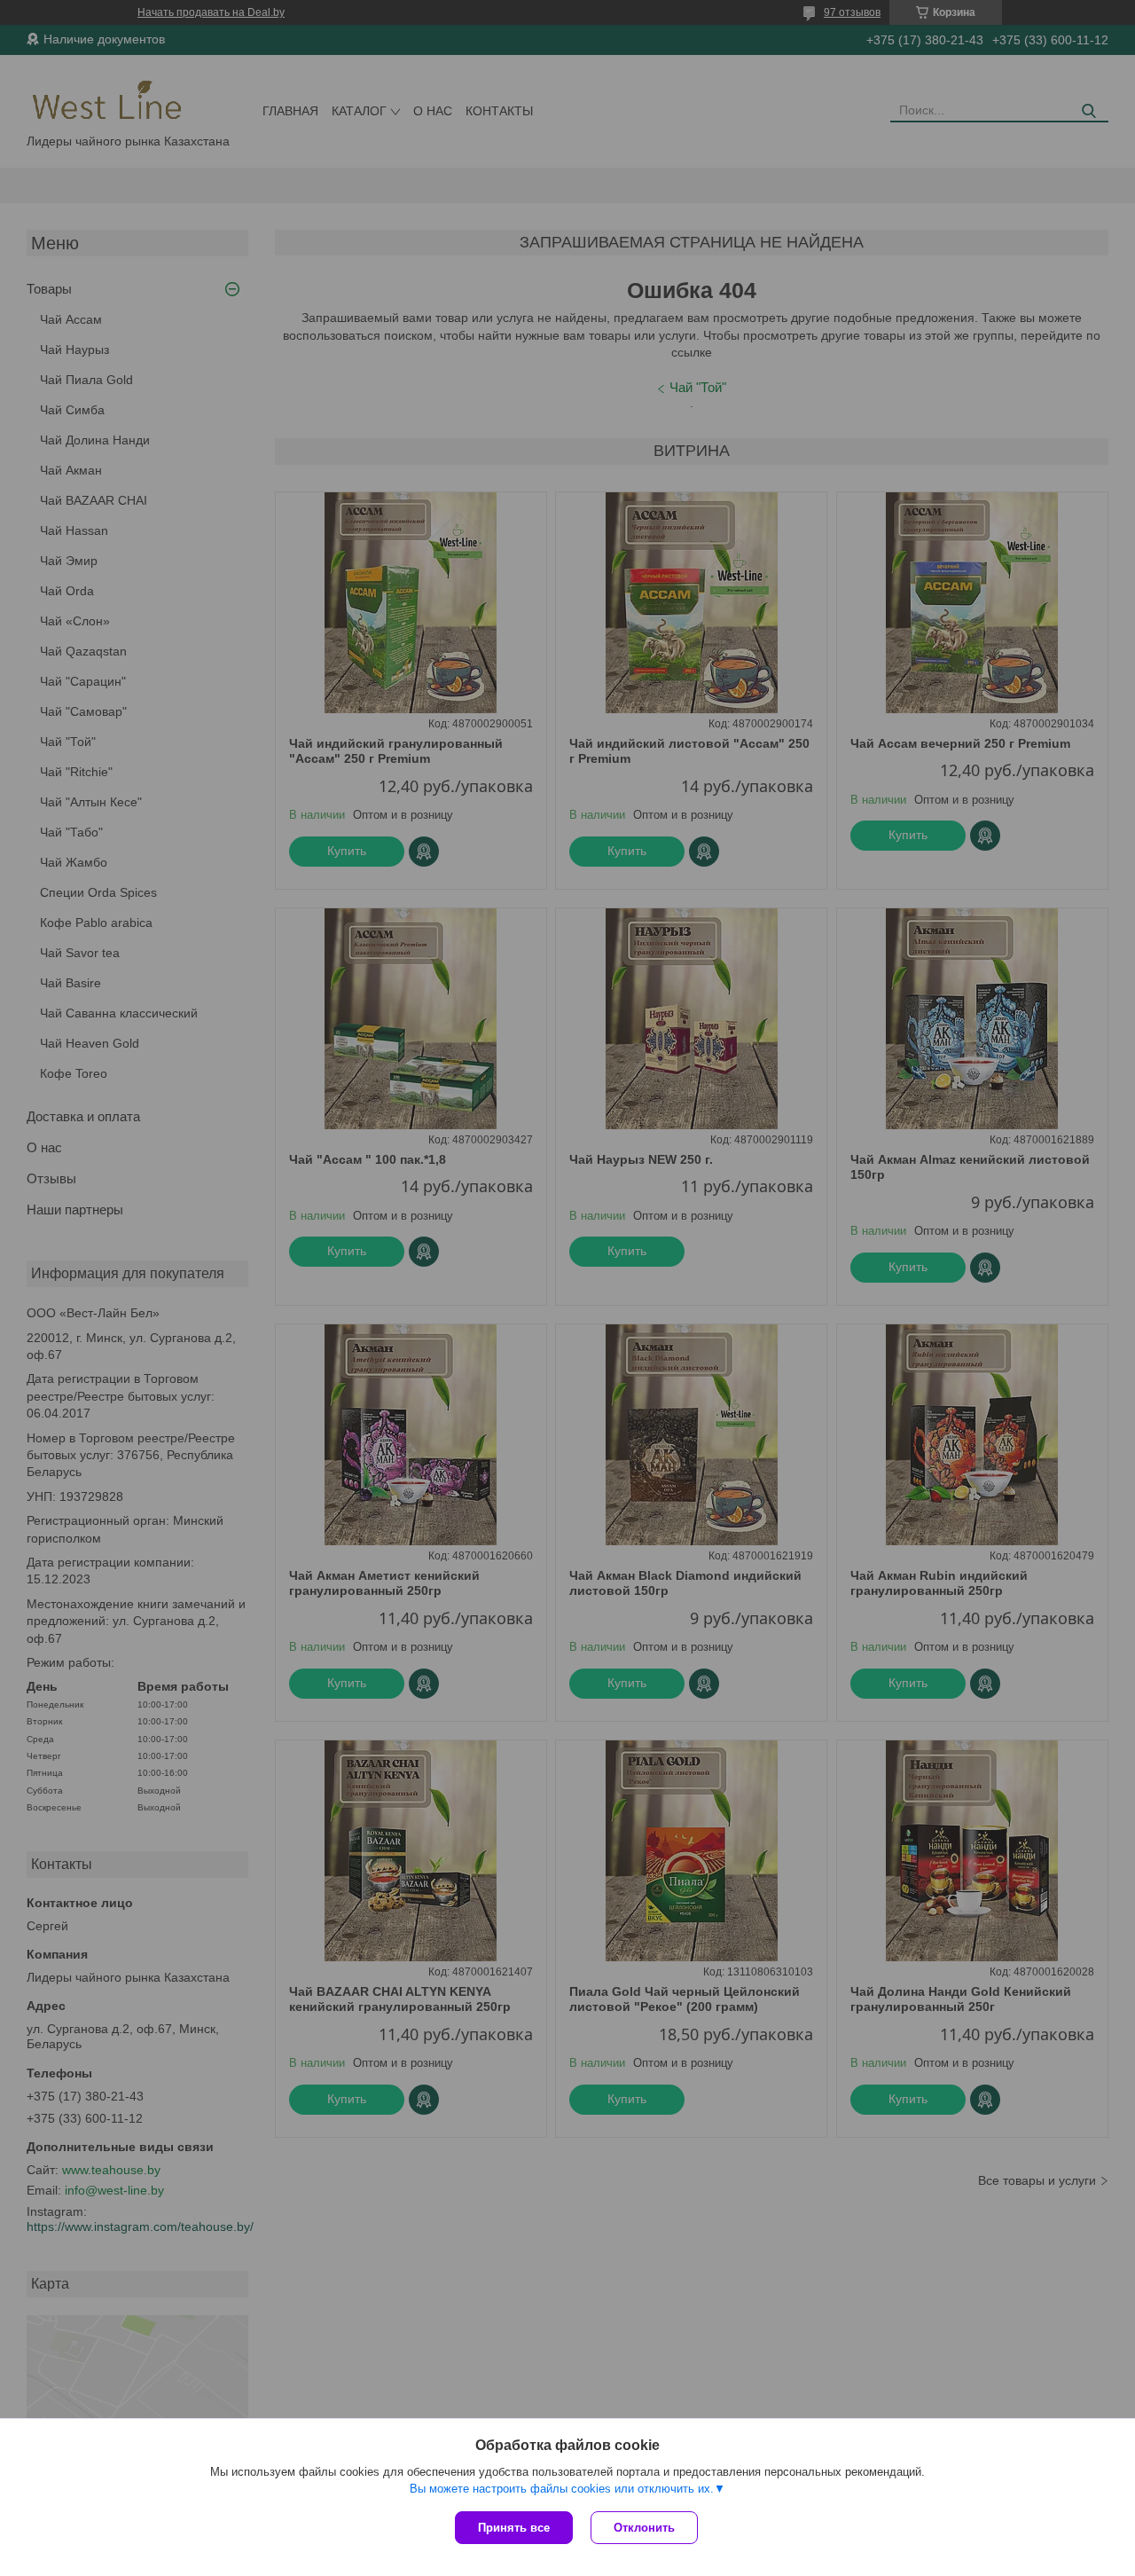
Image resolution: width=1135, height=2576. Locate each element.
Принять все (514, 2528)
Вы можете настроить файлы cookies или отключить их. (562, 2489)
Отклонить (644, 2528)
